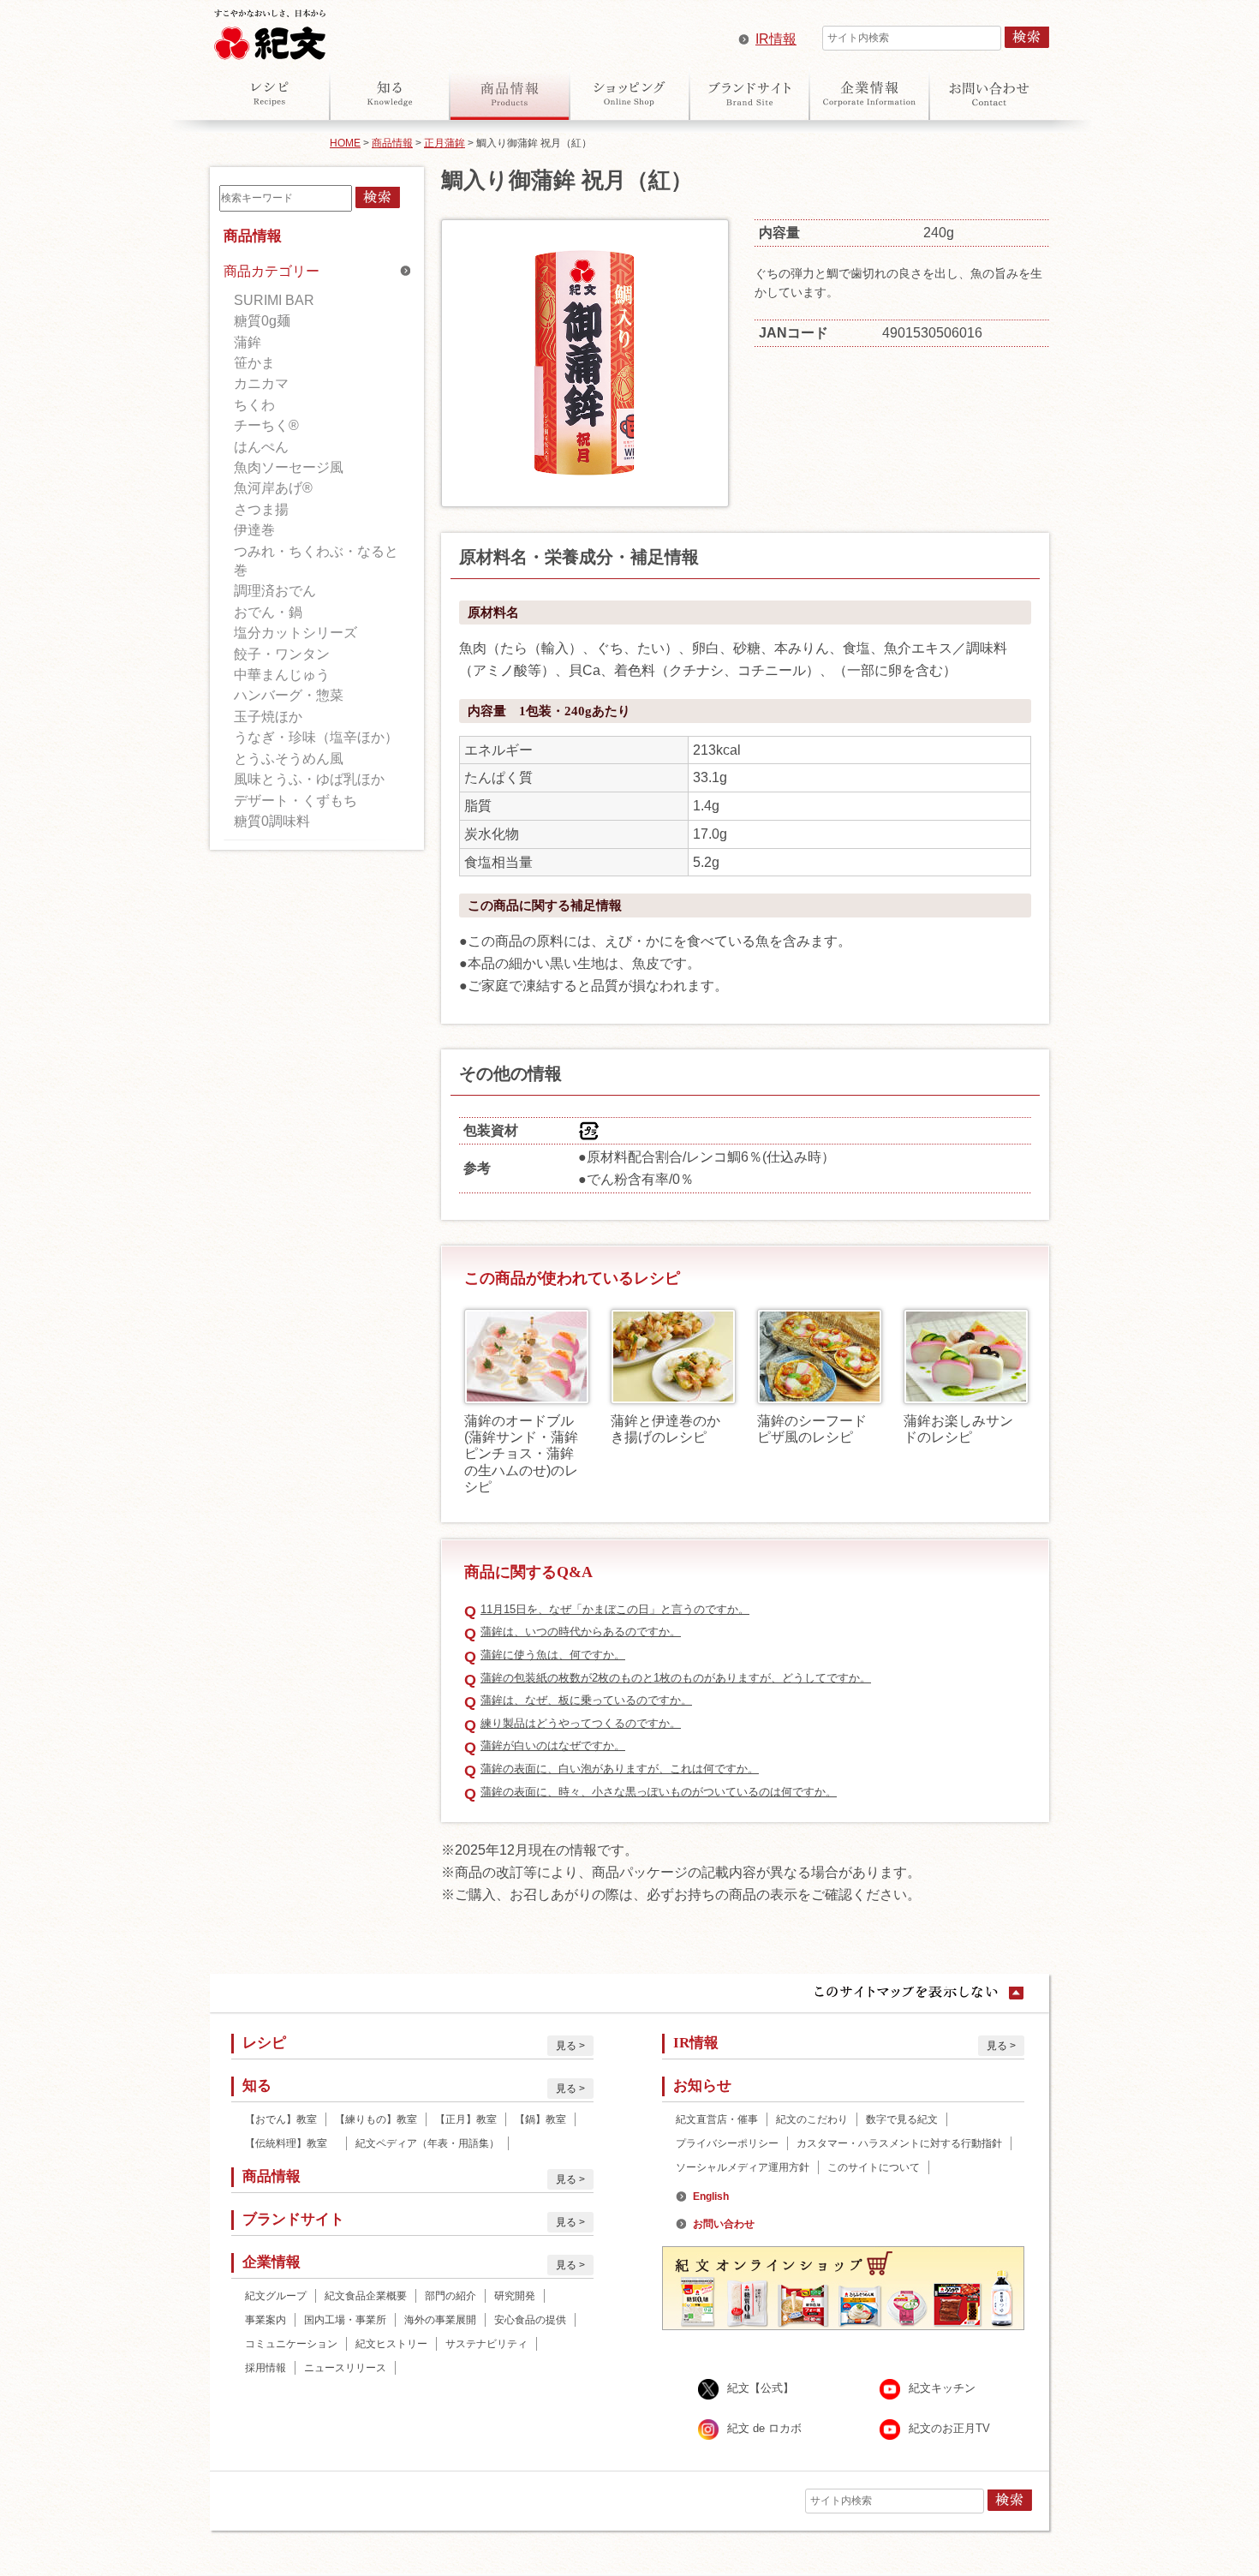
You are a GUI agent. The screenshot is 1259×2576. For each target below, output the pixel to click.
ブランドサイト (749, 93)
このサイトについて (874, 2167)
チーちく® (266, 425)
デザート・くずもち (295, 801)
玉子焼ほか (268, 717)
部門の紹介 (450, 2296)
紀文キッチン (942, 2388)
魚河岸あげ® (273, 488)
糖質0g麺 (262, 321)
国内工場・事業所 (345, 2320)
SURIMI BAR (274, 300)
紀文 (270, 31)
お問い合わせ (989, 93)
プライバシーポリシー (727, 2143)
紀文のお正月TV (949, 2428)
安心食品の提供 (530, 2320)
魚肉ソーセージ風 (289, 467)
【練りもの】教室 (376, 2119)
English (711, 2196)
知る (390, 93)
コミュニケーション (291, 2344)
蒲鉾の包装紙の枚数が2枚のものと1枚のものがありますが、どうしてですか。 (676, 1678)
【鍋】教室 (540, 2119)
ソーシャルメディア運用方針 (743, 2167)
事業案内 (266, 2320)
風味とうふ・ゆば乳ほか (309, 779)
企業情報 (869, 93)
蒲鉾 (248, 342)
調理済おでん (275, 591)
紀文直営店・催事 (717, 2119)
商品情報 (510, 93)
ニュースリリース (345, 2368)
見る (566, 2046)
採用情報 (266, 2368)
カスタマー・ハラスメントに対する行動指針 (899, 2143)
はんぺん (261, 447)
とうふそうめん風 (289, 759)
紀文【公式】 (761, 2388)
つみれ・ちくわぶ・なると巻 (316, 561)
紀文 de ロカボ (764, 2428)
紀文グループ (276, 2296)
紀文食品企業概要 (366, 2296)
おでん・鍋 (268, 612)
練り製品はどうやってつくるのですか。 (581, 1723)
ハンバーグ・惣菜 (289, 695)
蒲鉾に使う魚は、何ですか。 (553, 1655)
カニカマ (261, 383)
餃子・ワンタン (282, 654)
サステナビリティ (486, 2344)
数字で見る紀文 (902, 2119)
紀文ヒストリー (391, 2344)
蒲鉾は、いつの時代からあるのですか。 (581, 1632)
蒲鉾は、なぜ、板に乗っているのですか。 (586, 1700)
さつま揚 (261, 509)
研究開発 (515, 2296)
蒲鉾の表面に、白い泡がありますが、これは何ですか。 (620, 1769)
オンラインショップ (629, 93)
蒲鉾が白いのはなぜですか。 (553, 1745)
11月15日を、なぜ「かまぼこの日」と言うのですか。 (615, 1609)
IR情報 (776, 39)
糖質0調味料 (272, 821)
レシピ (270, 93)
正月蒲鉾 (445, 143)
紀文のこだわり (812, 2119)
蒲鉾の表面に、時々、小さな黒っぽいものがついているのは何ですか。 (659, 1792)
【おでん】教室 (281, 2119)
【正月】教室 (466, 2119)
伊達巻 (254, 530)
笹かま (254, 363)
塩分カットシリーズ (295, 633)
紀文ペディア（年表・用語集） (427, 2143)
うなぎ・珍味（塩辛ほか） (316, 737)
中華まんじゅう (282, 675)
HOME (345, 143)
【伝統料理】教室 (291, 2143)
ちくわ (254, 405)
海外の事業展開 (440, 2320)
